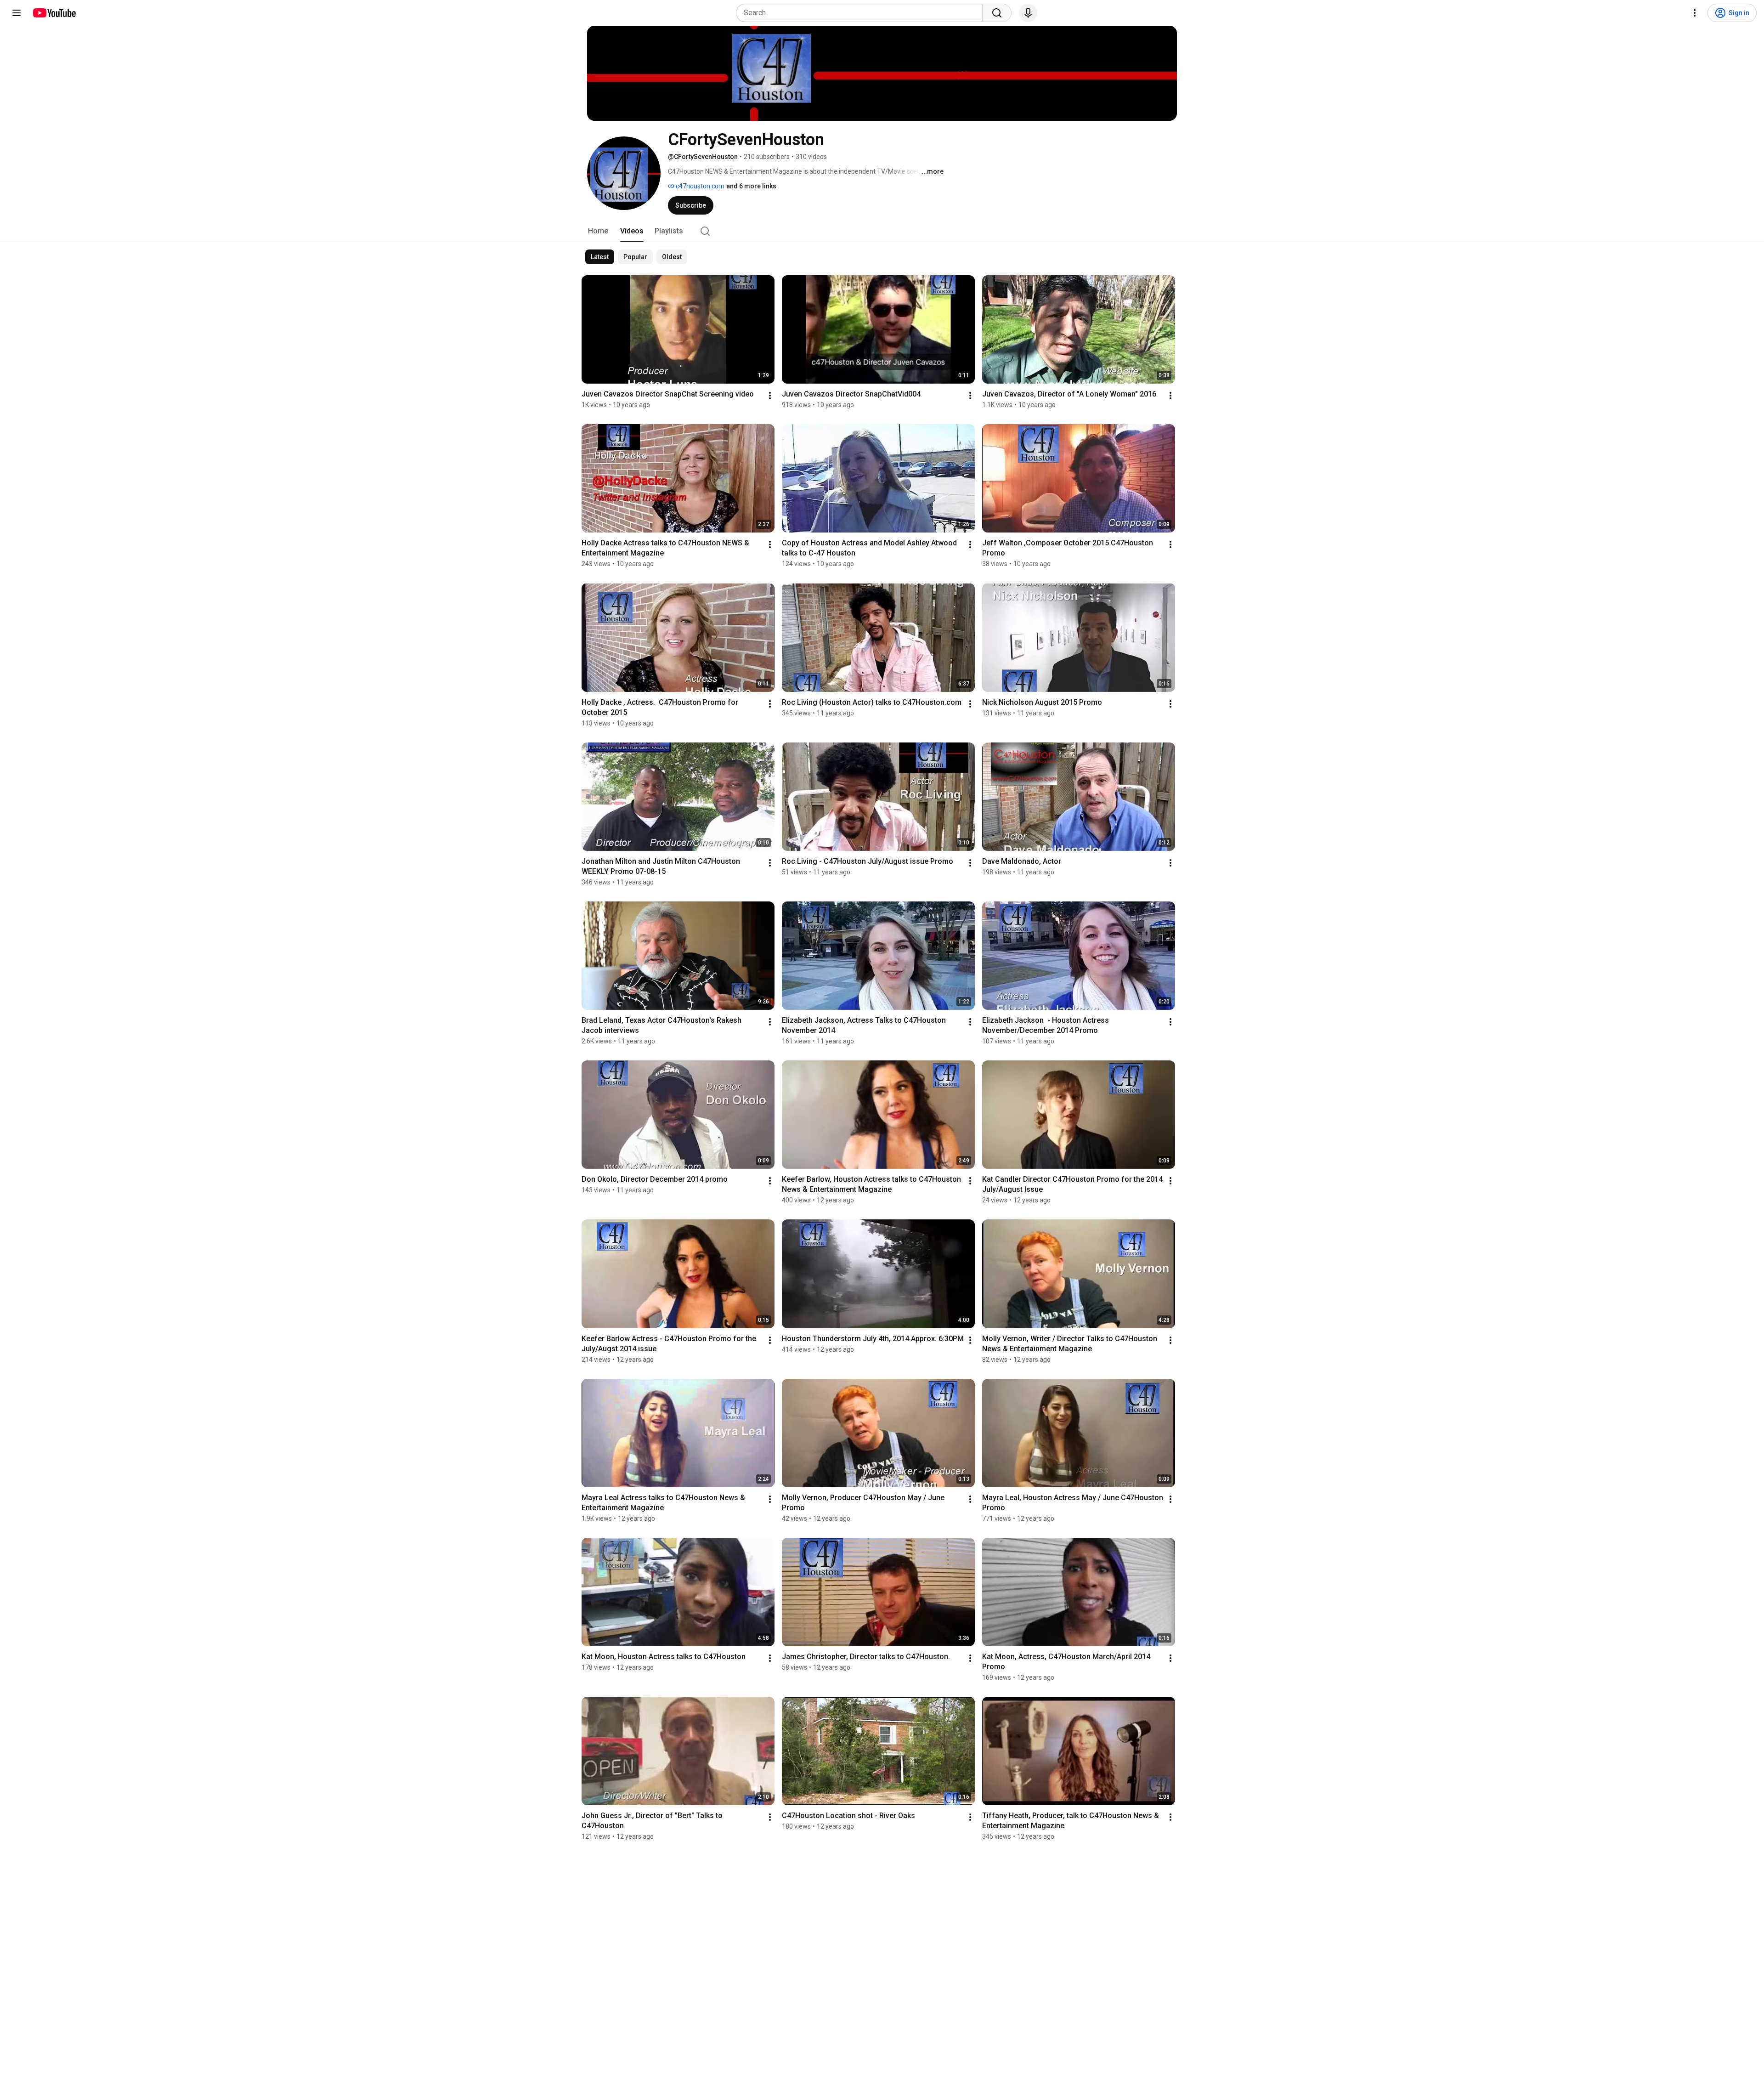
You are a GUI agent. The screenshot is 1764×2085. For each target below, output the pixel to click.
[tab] (598, 231)
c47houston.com (699, 186)
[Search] (997, 13)
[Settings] (1695, 13)
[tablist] (882, 231)
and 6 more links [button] (751, 186)
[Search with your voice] (1028, 13)
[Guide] (17, 13)
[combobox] (862, 13)
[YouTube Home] (54, 13)
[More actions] (770, 396)
